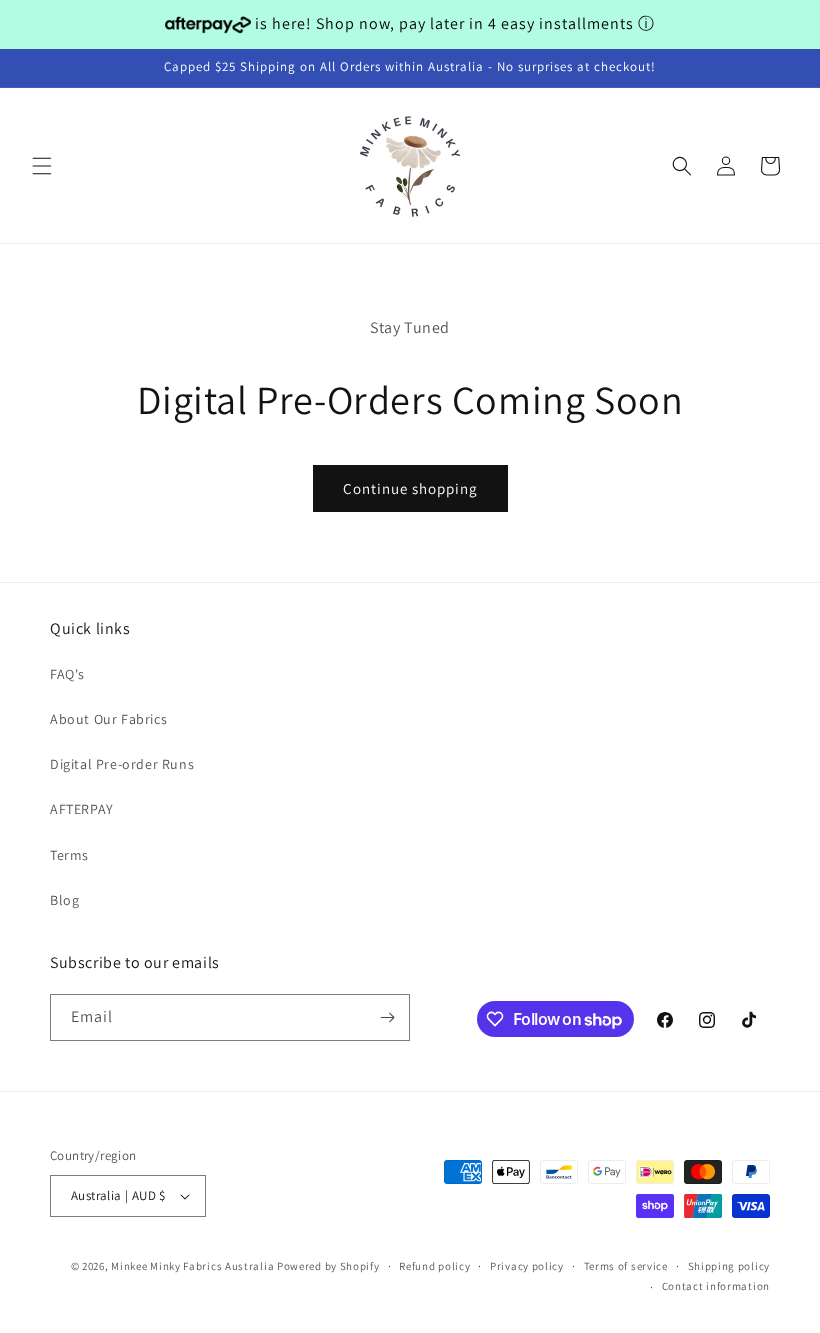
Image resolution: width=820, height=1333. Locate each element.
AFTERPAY (82, 809)
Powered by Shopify (328, 1266)
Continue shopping (410, 488)
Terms (69, 855)
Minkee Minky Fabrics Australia (192, 1266)
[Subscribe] (387, 1017)
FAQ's (67, 674)
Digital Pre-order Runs (122, 764)
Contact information (716, 1286)
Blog (64, 900)
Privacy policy (527, 1266)
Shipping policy (729, 1266)
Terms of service (626, 1266)
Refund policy (434, 1266)
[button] (42, 166)
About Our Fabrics (108, 719)
